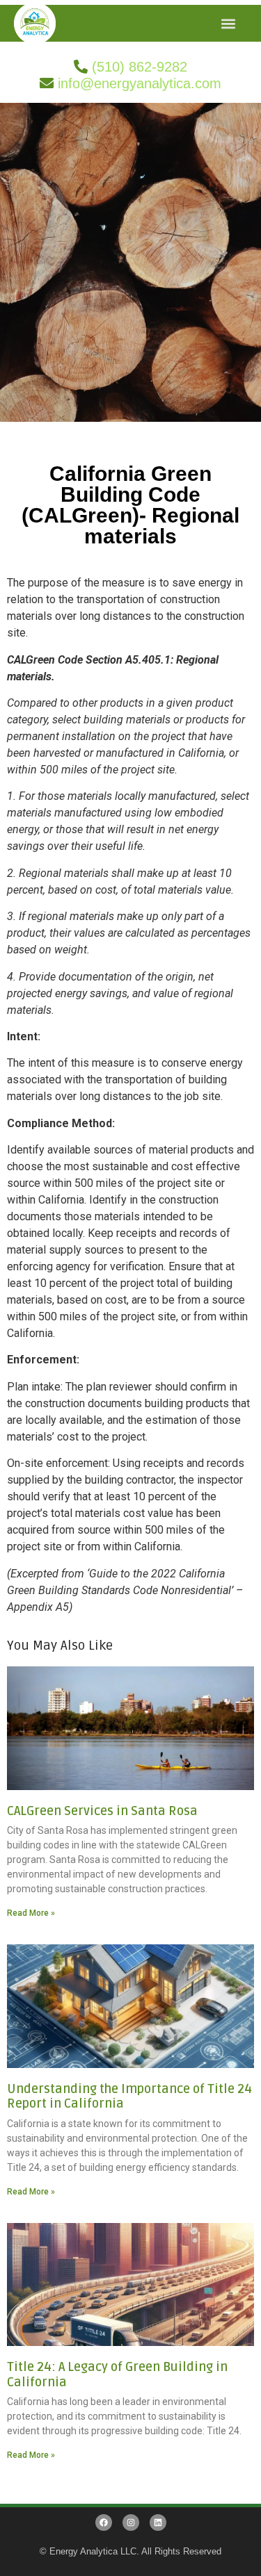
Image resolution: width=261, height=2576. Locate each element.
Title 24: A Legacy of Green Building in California (117, 2374)
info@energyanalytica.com (140, 83)
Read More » (31, 1913)
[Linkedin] (158, 2522)
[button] (229, 23)
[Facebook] (104, 2522)
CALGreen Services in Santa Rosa (102, 1811)
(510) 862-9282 (140, 67)
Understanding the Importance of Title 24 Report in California (129, 2097)
